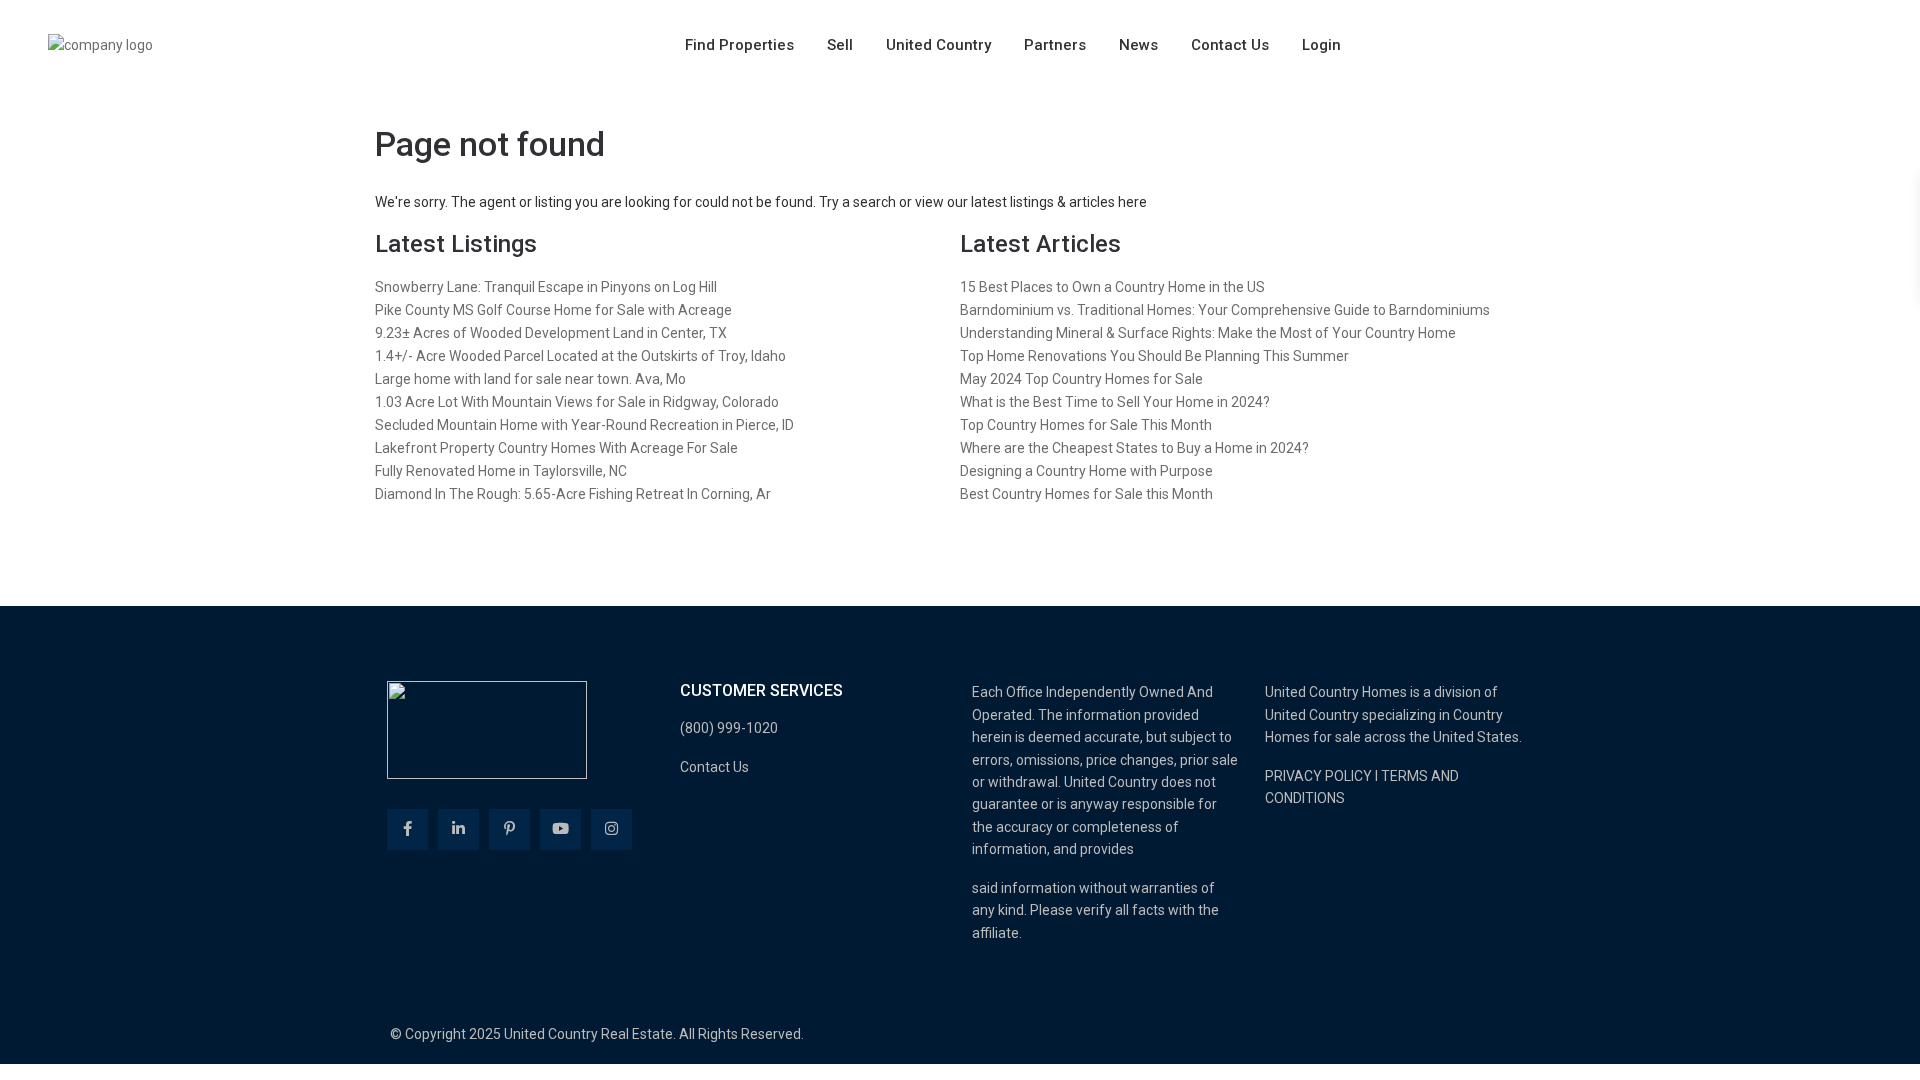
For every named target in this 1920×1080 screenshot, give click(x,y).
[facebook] (407, 829)
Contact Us (1230, 45)
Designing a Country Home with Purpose (1086, 471)
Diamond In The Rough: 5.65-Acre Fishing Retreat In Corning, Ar (573, 494)
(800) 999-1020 (729, 728)
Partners (1055, 45)
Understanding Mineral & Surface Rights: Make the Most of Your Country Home (1208, 333)
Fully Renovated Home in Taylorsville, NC (501, 471)
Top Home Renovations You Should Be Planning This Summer (1154, 356)
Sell (840, 45)
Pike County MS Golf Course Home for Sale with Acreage (553, 310)
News (1138, 45)
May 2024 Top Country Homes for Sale (1081, 379)
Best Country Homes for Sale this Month (1086, 494)
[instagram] (611, 829)
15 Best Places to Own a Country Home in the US (1112, 287)
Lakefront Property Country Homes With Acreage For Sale (556, 448)
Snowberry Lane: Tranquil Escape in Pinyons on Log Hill (546, 287)
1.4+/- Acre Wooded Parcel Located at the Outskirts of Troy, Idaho (580, 356)
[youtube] (560, 829)
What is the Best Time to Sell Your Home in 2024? (1115, 402)
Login (1321, 45)
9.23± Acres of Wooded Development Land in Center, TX (551, 333)
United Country (938, 45)
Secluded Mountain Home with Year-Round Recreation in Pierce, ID (584, 425)
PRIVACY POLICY (1318, 776)
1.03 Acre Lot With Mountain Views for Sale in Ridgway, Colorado (577, 402)
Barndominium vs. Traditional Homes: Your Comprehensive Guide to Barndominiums (1225, 310)
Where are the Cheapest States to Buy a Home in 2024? (1134, 448)
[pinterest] (509, 829)
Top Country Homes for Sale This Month (1086, 425)
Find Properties (739, 45)
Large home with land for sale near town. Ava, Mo (530, 379)
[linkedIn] (458, 829)
